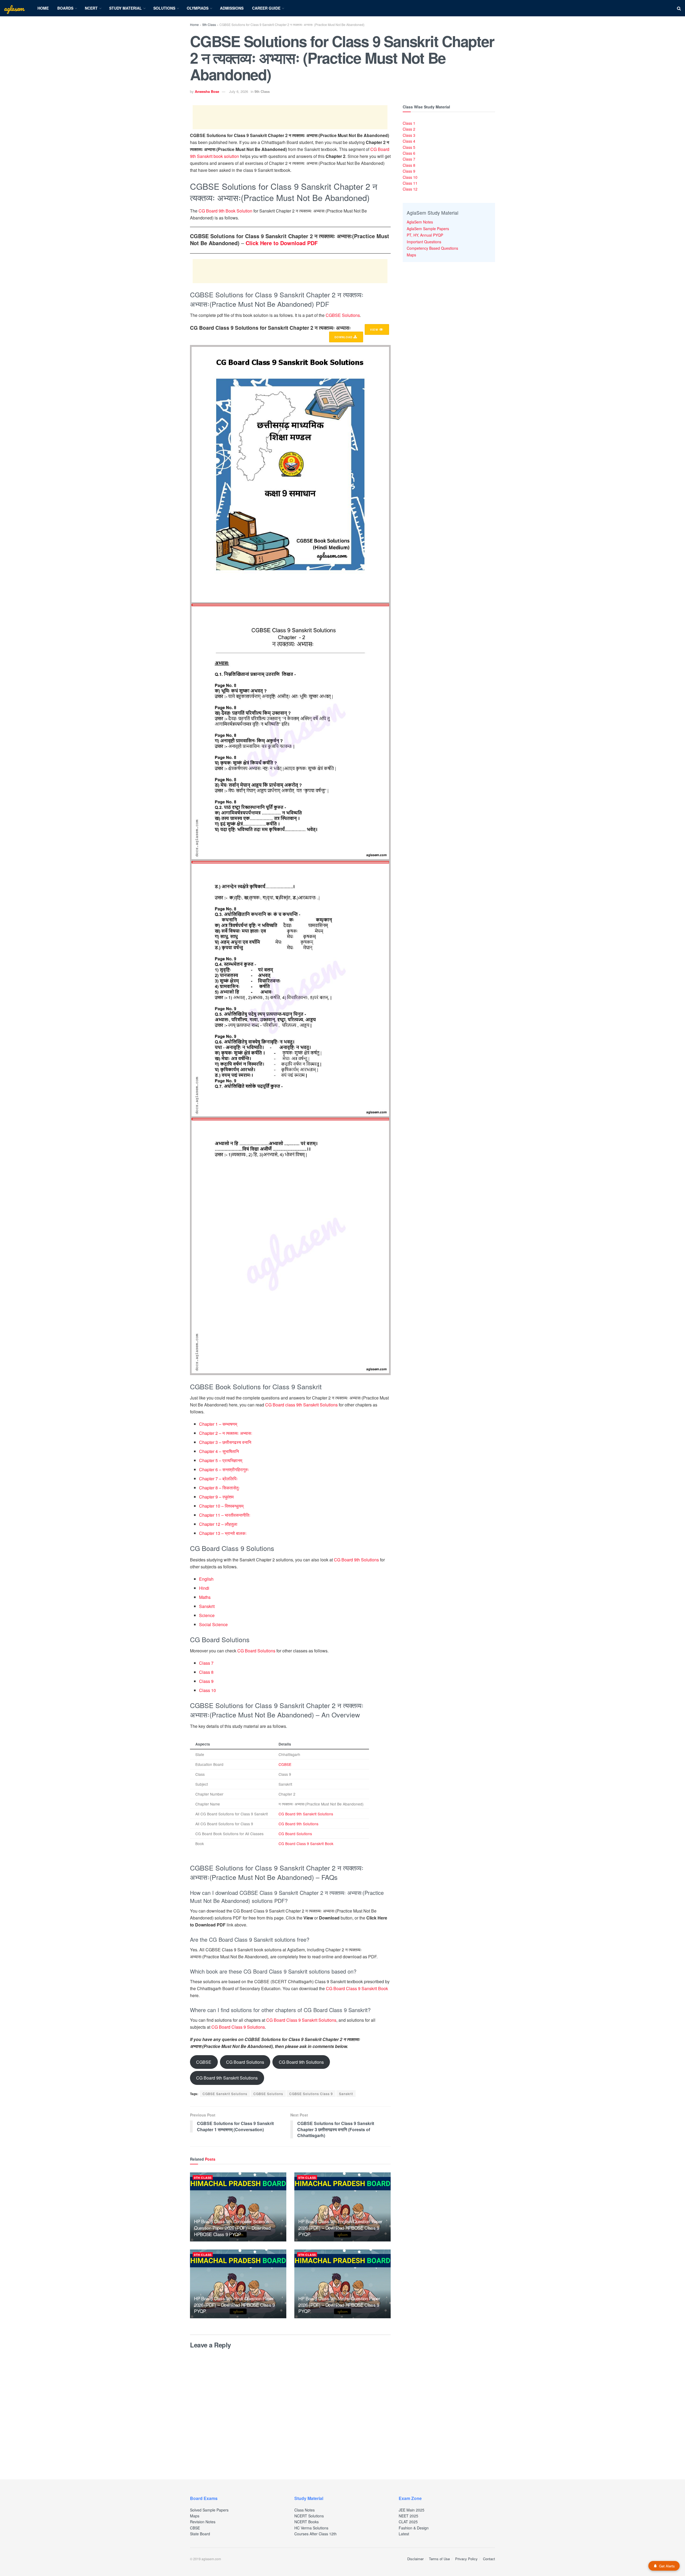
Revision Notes (203, 2522)
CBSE (195, 2528)
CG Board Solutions (256, 1651)
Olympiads (198, 8)
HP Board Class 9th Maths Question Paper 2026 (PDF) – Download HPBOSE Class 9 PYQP (339, 2305)
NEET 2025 (408, 2516)
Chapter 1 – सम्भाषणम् (218, 1424)
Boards (65, 8)
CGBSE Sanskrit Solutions (225, 2094)
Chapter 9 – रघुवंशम (216, 1497)
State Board (200, 2534)
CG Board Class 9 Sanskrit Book (306, 1843)
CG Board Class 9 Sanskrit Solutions (301, 2020)
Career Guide (266, 8)
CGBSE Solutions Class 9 (311, 2094)
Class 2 (409, 129)
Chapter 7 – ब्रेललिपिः (218, 1479)
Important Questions (424, 242)
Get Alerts (667, 2566)
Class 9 (206, 1681)
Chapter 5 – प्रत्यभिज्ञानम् (221, 1460)
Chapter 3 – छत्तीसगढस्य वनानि (225, 1442)
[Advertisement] (290, 117)
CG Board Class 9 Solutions (238, 2027)
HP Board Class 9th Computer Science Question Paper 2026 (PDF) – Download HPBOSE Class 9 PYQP (232, 2228)
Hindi (204, 1588)
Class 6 (409, 153)
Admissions (232, 8)
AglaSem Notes (420, 222)
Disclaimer (415, 2559)
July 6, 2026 (239, 91)
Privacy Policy (466, 2559)
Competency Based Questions (432, 248)
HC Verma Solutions (311, 2528)
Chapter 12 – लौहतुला (218, 1524)
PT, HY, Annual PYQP (425, 235)
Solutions (164, 8)
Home (43, 8)
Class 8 (206, 1672)
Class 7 (206, 1663)
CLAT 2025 (408, 2522)
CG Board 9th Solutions (356, 1560)
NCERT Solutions (309, 2516)
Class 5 (409, 147)
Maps (411, 255)
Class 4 (409, 141)
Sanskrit (207, 1606)
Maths (205, 1597)
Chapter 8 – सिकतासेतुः (219, 1488)
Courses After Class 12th (315, 2534)
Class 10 (208, 1690)
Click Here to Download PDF (282, 243)
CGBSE (285, 1764)
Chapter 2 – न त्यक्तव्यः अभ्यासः (226, 1433)
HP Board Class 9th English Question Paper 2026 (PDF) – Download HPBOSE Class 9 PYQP (340, 2228)
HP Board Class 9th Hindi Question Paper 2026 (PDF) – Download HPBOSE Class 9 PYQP (234, 2305)
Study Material (125, 8)
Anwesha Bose (207, 91)
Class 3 (409, 135)
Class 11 (410, 183)
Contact (489, 2559)
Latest (404, 2534)
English (206, 1579)
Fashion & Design (414, 2528)
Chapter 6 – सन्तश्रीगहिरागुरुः (224, 1469)
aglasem (14, 8)
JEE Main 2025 (412, 2510)
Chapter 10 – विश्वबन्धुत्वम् (221, 1506)
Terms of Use (439, 2559)
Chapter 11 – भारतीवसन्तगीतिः (225, 1515)
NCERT (91, 8)
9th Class (209, 24)
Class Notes (305, 2510)
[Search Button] (679, 8)
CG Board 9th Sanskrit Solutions (306, 1814)
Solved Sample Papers (209, 2510)
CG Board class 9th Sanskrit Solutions (301, 1405)
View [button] (375, 330)
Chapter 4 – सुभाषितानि (219, 1451)
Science (207, 1615)
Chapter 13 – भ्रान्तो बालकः (223, 1533)
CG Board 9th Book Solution (225, 211)
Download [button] (344, 337)
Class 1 (409, 123)
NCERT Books (307, 2522)
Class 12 (410, 189)
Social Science (213, 1624)
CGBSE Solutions (343, 315)
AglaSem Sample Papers (428, 229)
